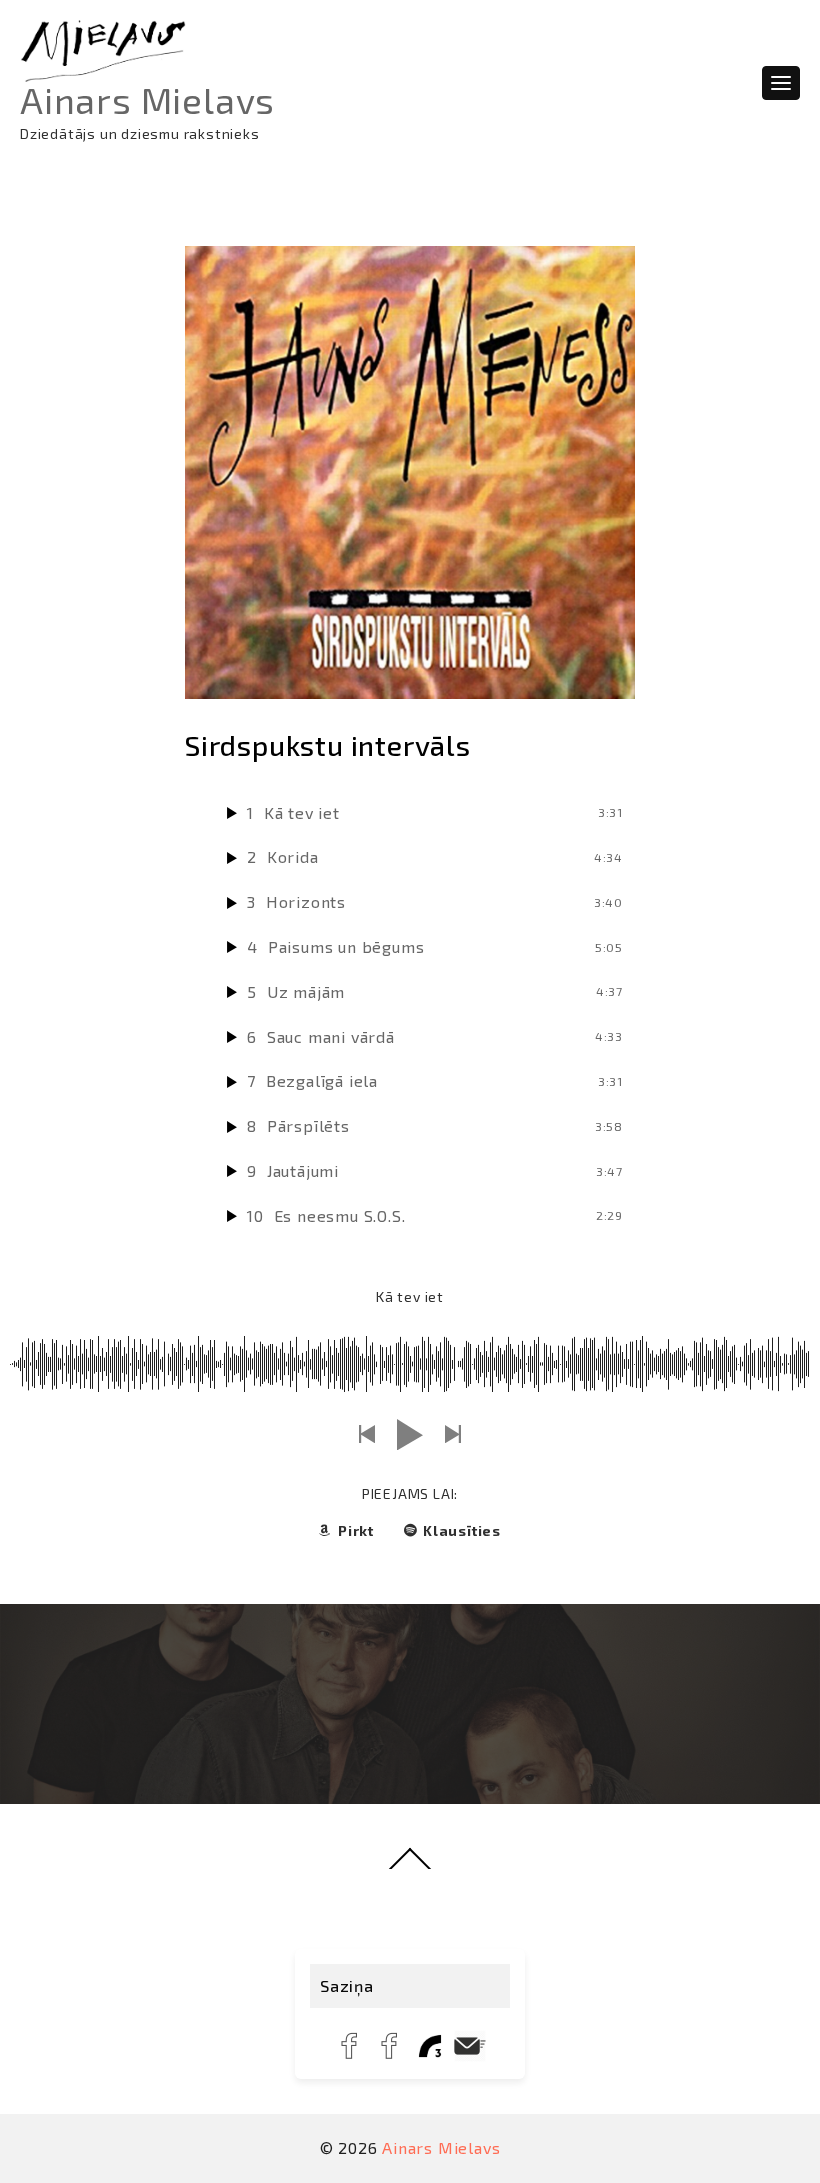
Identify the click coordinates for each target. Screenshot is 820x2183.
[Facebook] (350, 2046)
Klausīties (462, 1530)
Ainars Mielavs (147, 99)
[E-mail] (470, 2046)
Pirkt (356, 1530)
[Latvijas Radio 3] (430, 2046)
